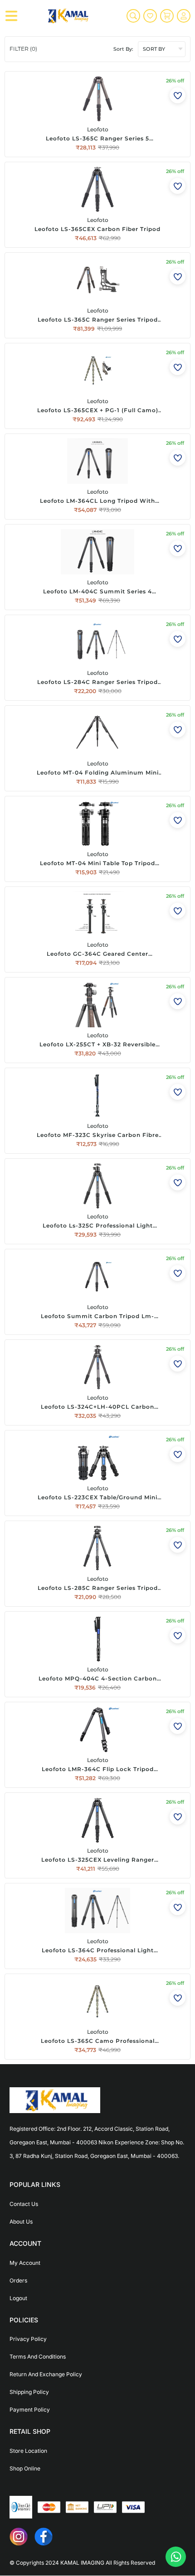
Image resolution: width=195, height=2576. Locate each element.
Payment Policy (30, 2410)
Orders (18, 2280)
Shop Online (25, 2468)
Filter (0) (23, 49)
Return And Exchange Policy (46, 2374)
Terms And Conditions (38, 2357)
